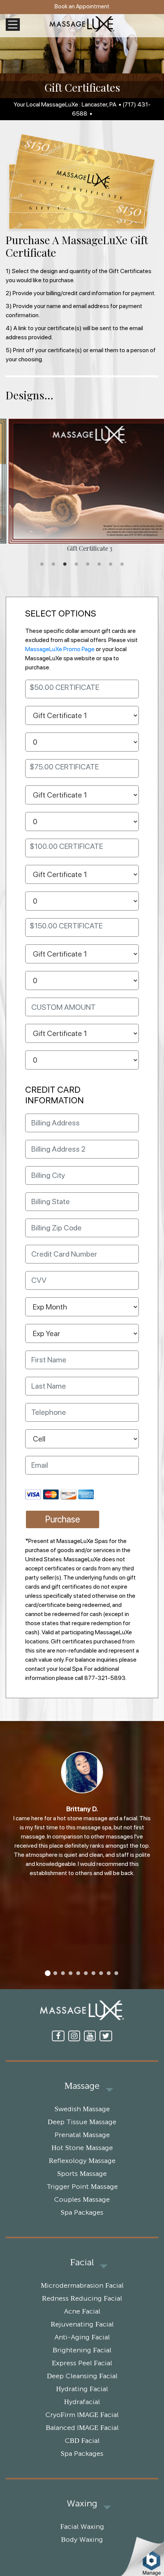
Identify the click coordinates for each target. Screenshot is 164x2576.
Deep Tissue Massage (82, 2122)
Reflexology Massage (82, 2161)
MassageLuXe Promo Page (60, 649)
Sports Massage (82, 2174)
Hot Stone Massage (82, 2148)
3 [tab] (65, 564)
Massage (82, 2086)
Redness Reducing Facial (82, 2299)
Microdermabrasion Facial (82, 2286)
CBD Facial (82, 2441)
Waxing (82, 2504)
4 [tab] (76, 564)
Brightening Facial (82, 2350)
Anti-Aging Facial (82, 2338)
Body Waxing (82, 2540)
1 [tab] (42, 564)
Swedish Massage (82, 2109)
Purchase (63, 1519)
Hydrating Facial (82, 2389)
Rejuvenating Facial (82, 2325)
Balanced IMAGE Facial (82, 2428)
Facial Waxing (82, 2527)
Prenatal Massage (82, 2135)
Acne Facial (82, 2312)
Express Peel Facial (82, 2363)
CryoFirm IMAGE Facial (82, 2415)
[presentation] (7, 1957)
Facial (82, 2263)
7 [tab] (111, 564)
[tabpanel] (82, 486)
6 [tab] (99, 564)
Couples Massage (82, 2200)
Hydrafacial (82, 2402)
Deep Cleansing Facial (82, 2376)
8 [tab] (122, 564)
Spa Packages (82, 2213)
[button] (48, 1973)
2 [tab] (53, 564)
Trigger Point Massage (82, 2187)
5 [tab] (88, 564)
